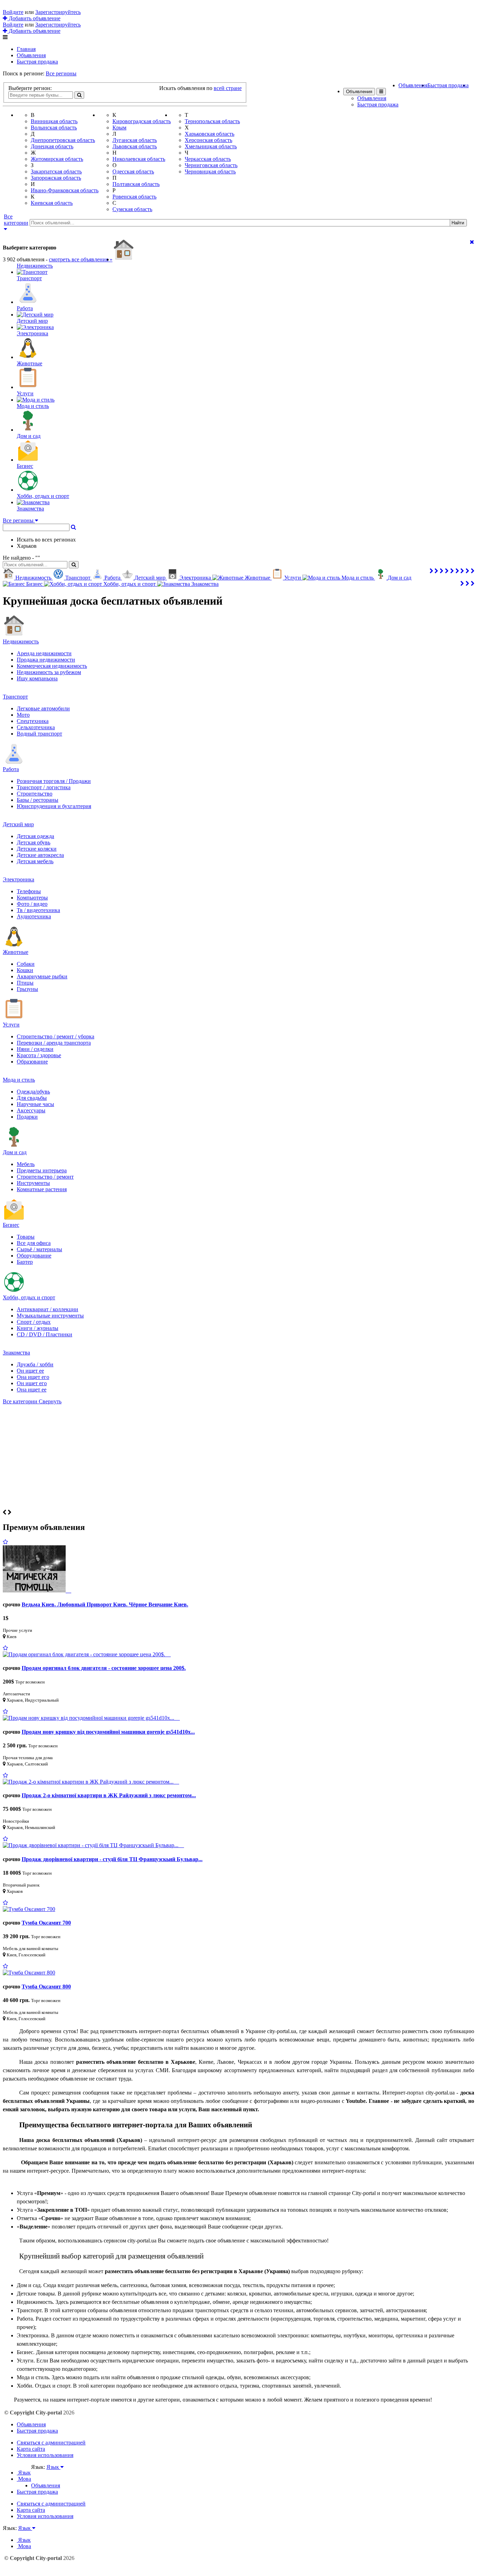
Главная (26, 49)
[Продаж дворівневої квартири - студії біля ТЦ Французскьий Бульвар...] (93, 1845)
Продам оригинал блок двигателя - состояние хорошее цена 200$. (104, 1668)
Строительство (35, 794)
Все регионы (61, 73)
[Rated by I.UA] (46, 2474)
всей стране (228, 88)
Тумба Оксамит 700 (46, 1923)
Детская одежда (35, 836)
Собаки (26, 964)
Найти (458, 223)
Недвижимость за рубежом (49, 672)
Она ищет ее (32, 1390)
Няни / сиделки (35, 1049)
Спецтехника (33, 721)
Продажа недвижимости (46, 660)
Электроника (19, 879)
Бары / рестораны (38, 800)
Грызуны (27, 989)
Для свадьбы (32, 1098)
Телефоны (29, 891)
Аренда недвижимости (44, 653)
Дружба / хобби (35, 1364)
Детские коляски (37, 849)
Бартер (25, 1262)
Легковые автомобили (43, 708)
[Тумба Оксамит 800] (29, 1973)
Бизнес (11, 1225)
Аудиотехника (34, 916)
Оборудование (34, 1256)
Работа (11, 769)
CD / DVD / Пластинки (45, 1334)
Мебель (26, 1164)
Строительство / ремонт (45, 1177)
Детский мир (18, 824)
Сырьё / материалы (39, 1249)
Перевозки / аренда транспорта (54, 1043)
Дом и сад (15, 1152)
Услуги (11, 1025)
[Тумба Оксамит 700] (29, 1909)
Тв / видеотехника (38, 910)
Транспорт (15, 697)
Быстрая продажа (37, 62)
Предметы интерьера (42, 1170)
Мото (23, 715)
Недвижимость (21, 641)
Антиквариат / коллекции (47, 1309)
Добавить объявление (34, 18)
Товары (26, 1237)
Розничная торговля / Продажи (54, 781)
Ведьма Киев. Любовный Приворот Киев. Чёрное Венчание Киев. (105, 1604)
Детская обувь (34, 842)
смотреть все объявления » (81, 259)
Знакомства (16, 1353)
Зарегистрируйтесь (58, 12)
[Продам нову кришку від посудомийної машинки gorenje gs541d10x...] (91, 1718)
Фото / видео (32, 904)
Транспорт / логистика (44, 787)
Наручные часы (35, 1104)
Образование (32, 1062)
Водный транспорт (39, 734)
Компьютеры (32, 898)
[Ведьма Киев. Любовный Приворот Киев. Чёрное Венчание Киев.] (37, 1591)
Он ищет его (32, 1383)
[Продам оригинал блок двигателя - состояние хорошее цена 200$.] (87, 1654)
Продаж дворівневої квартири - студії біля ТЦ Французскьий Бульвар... (112, 1859)
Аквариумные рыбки (42, 976)
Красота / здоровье (39, 1055)
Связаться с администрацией (51, 2443)
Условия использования (45, 2455)
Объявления (31, 55)
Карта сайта (31, 2449)
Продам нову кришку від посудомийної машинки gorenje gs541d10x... (108, 1732)
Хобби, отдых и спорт (29, 1297)
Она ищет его (33, 1377)
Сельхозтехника (36, 727)
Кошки (25, 970)
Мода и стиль (19, 1080)
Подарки (27, 1117)
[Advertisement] (239, 1457)
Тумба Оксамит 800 (46, 1987)
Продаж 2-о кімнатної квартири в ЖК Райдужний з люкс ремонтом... (109, 1795)
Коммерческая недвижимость (52, 666)
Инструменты (33, 1183)
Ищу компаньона (37, 678)
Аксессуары (31, 1110)
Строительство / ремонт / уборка (56, 1036)
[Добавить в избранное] (5, 1542)
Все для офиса (34, 1243)
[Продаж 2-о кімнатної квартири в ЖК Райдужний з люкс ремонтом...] (91, 1782)
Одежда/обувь (33, 1092)
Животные (16, 952)
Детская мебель (35, 861)
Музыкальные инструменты (50, 1316)
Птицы (25, 983)
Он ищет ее (30, 1371)
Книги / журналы (38, 1328)
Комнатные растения (42, 1189)
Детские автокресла (40, 855)
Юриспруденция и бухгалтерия (54, 806)
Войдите (13, 12)
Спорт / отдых (34, 1322)
